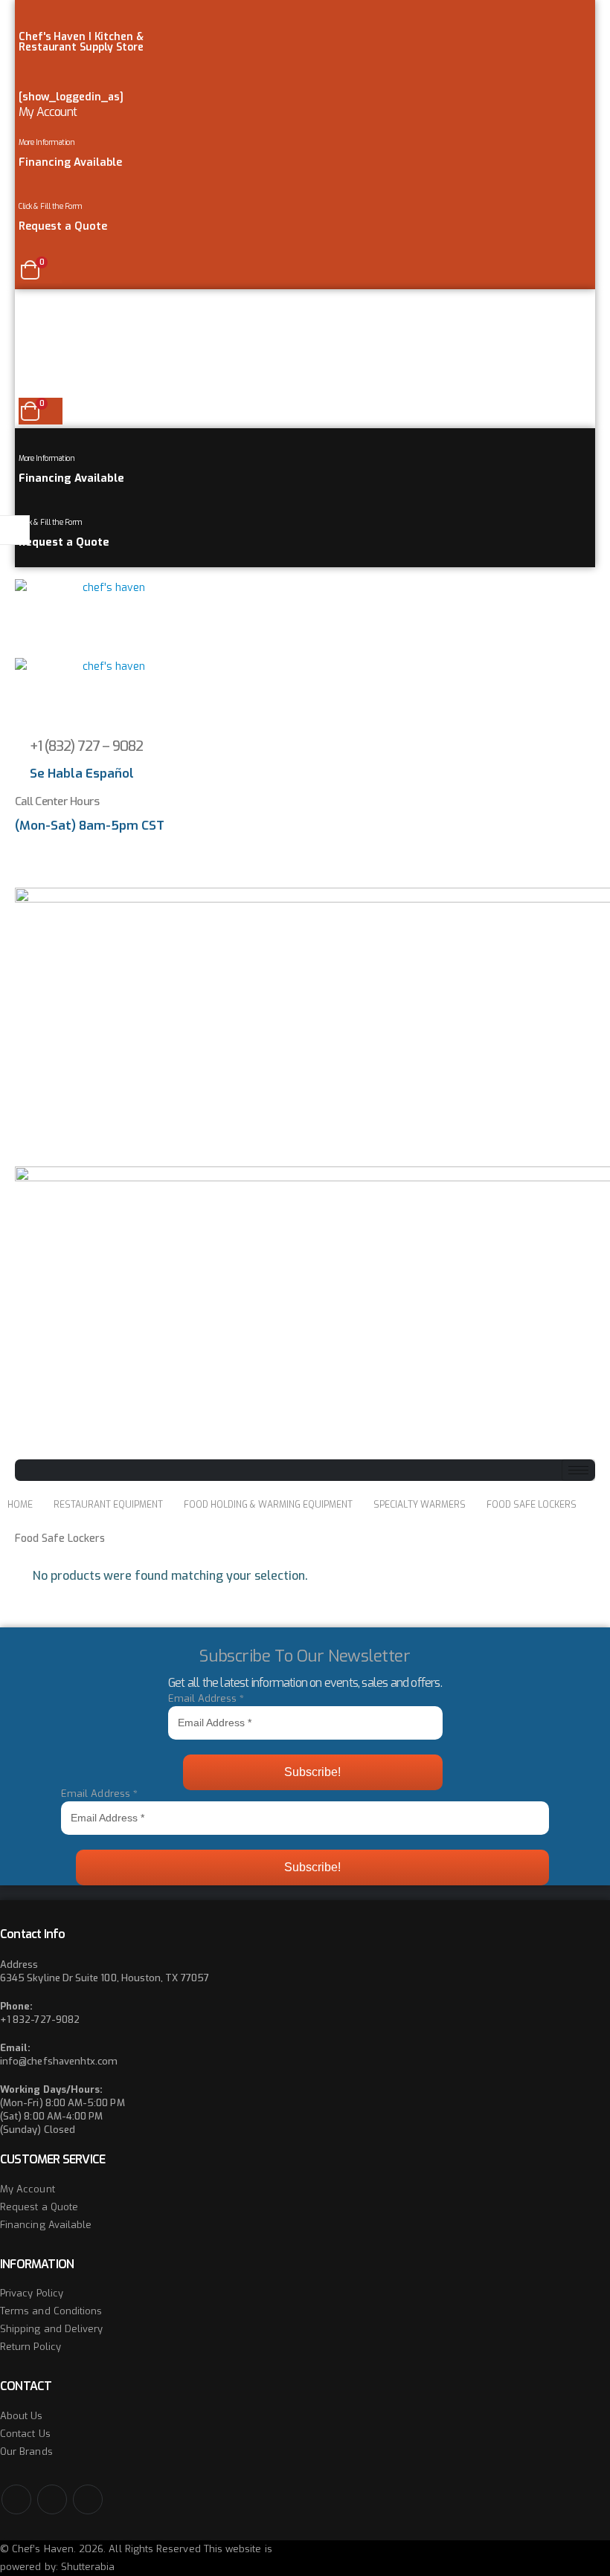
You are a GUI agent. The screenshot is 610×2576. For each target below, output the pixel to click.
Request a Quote (39, 2207)
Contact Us (25, 2434)
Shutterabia (88, 2567)
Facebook (16, 2499)
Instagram (88, 2499)
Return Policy (30, 2347)
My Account (48, 112)
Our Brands (26, 2451)
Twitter (52, 2499)
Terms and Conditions (51, 2311)
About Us (22, 2416)
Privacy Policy (32, 2293)
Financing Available (46, 2225)
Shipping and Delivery (51, 2329)
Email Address (206, 1698)
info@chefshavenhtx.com (59, 2061)
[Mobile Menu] (23, 300)
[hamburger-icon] (578, 1470)
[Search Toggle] (26, 873)
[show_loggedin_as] (71, 97)
